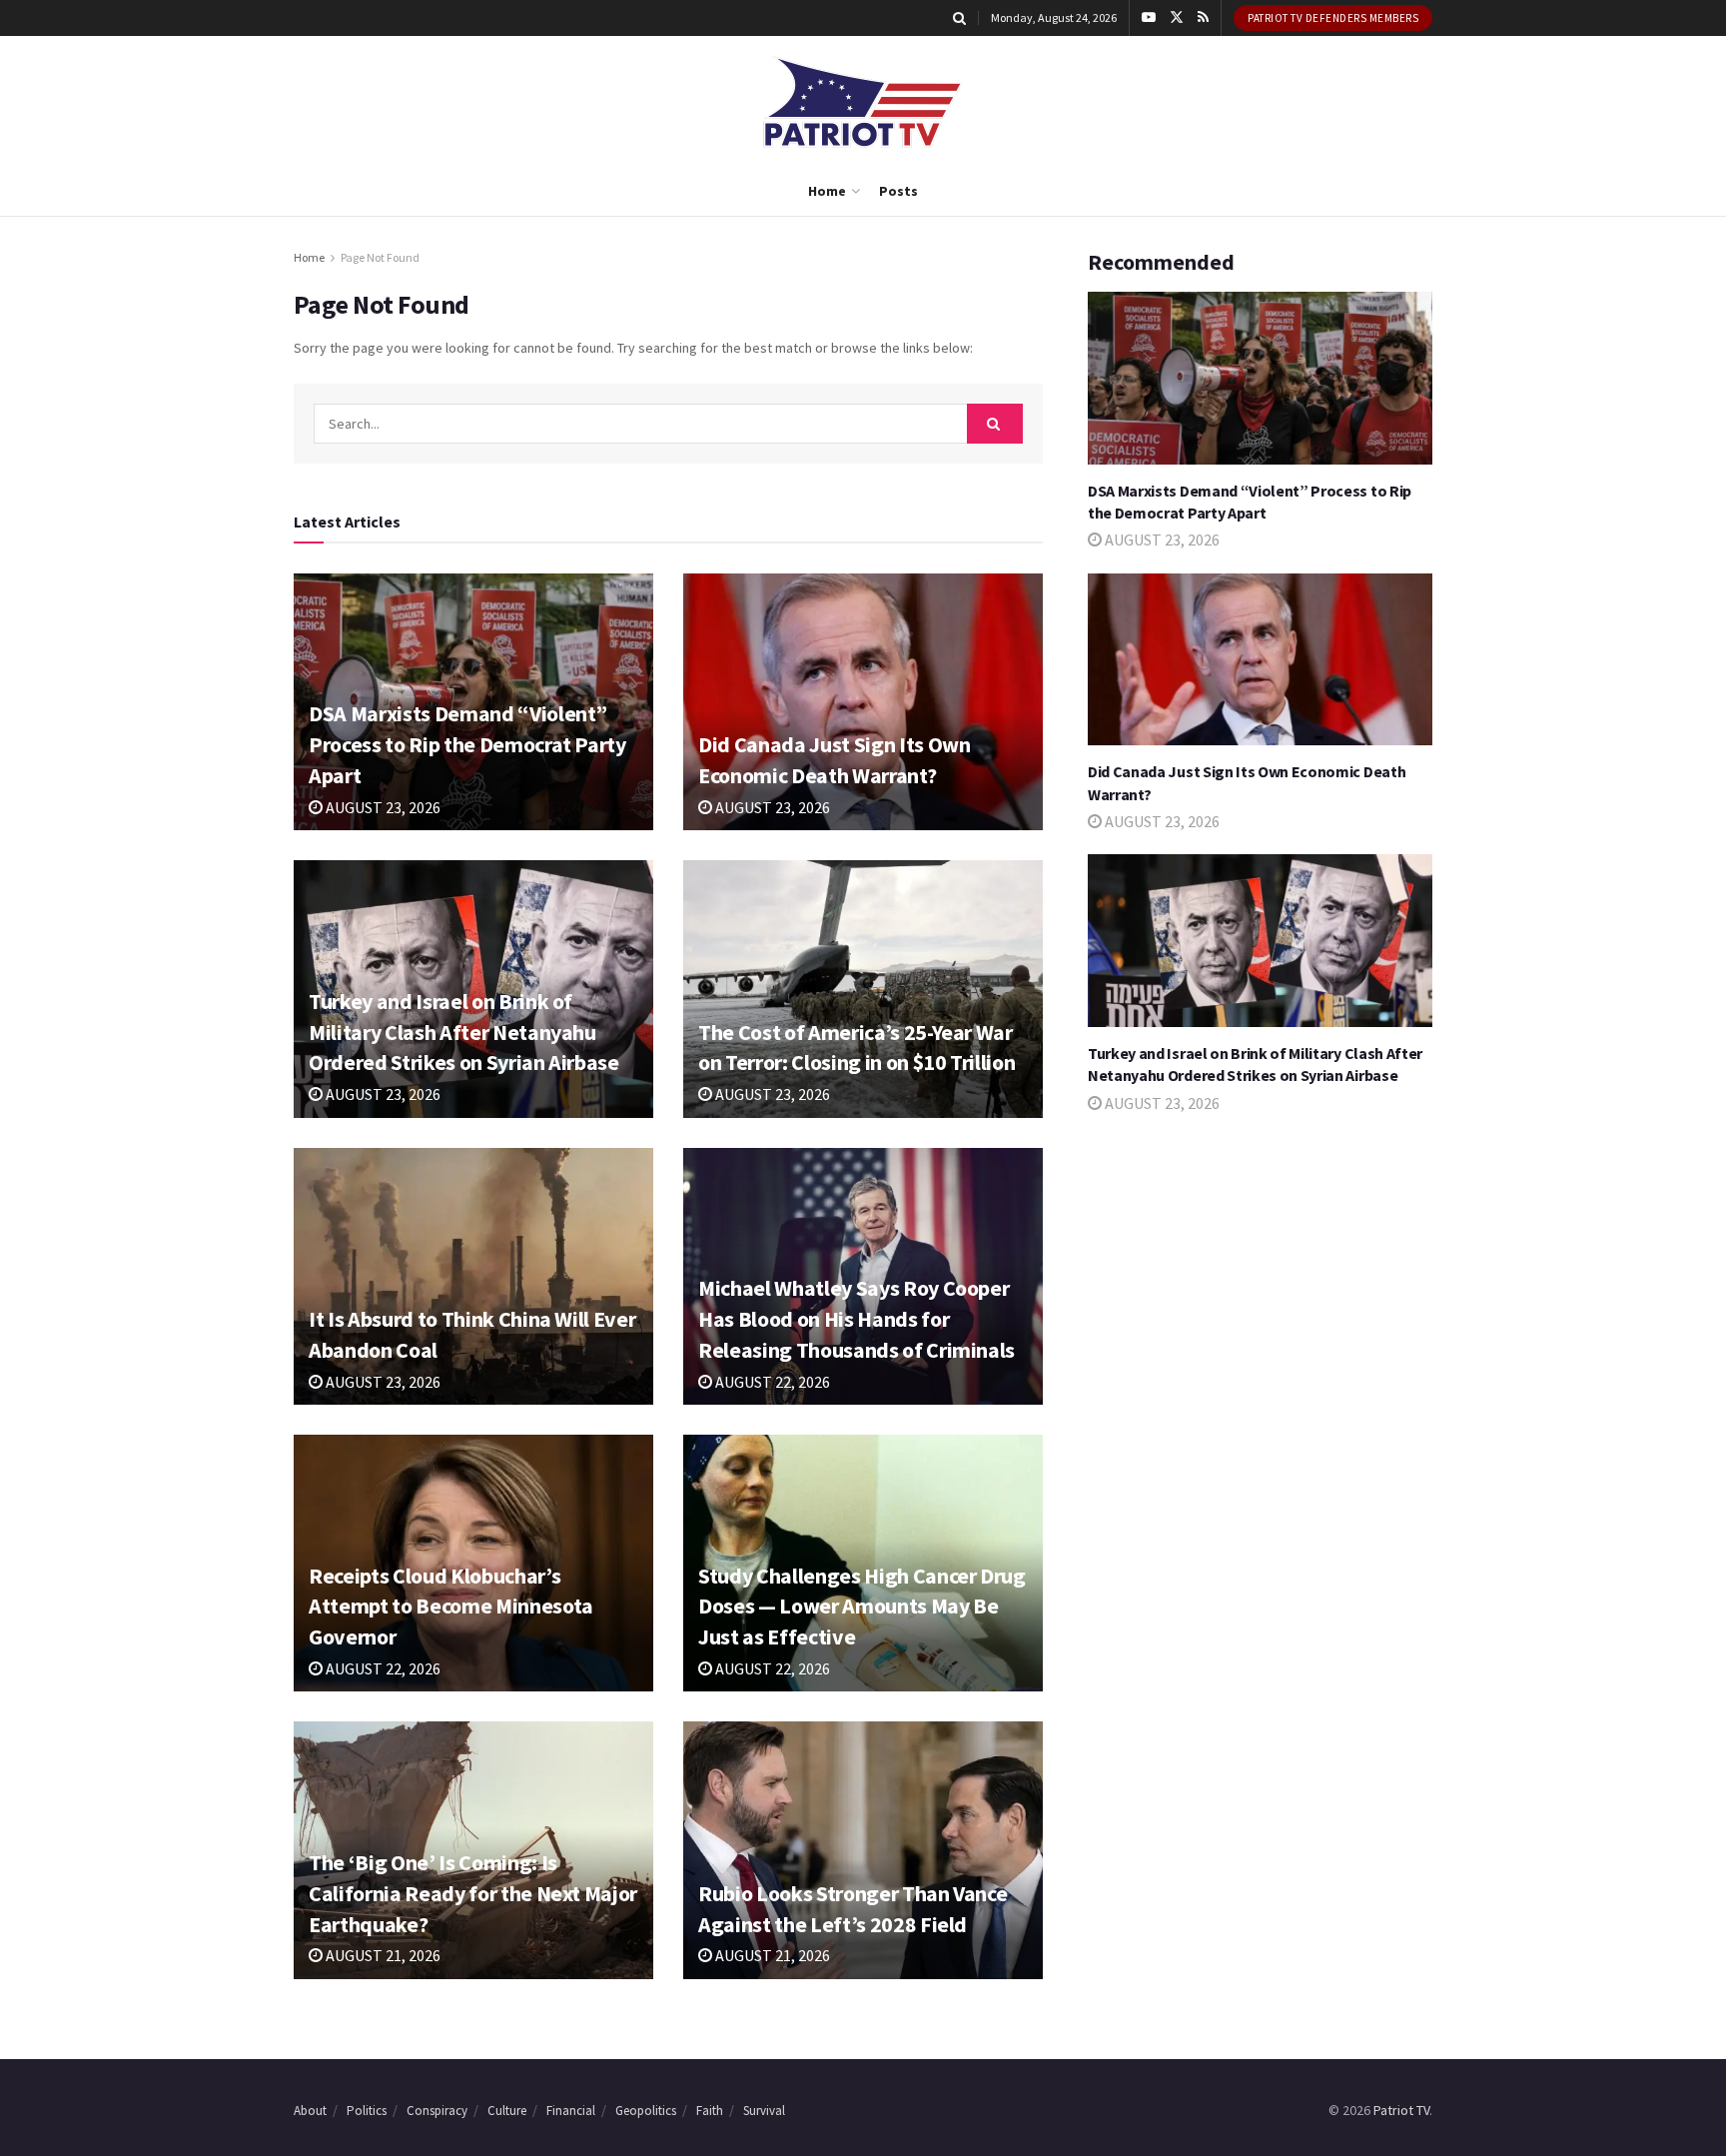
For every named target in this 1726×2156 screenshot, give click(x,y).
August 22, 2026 (771, 1382)
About (310, 2111)
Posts (898, 191)
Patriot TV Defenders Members (1333, 18)
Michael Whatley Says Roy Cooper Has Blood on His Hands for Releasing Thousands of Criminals (857, 1319)
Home (827, 191)
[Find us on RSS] (1203, 18)
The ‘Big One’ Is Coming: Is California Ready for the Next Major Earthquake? (473, 1893)
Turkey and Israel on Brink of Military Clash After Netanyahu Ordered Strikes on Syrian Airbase (464, 1032)
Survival (764, 2111)
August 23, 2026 (382, 807)
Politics (367, 2111)
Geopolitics (646, 2111)
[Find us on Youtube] (1149, 18)
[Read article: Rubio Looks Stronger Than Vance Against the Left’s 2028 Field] (863, 1850)
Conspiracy (437, 2111)
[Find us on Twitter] (1177, 18)
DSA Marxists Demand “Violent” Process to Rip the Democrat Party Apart (467, 744)
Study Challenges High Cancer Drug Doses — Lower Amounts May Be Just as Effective (862, 1607)
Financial (571, 2111)
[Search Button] (959, 18)
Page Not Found (380, 257)
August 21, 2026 (382, 1955)
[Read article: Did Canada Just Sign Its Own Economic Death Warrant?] (863, 702)
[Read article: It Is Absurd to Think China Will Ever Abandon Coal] (473, 1276)
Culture (507, 2111)
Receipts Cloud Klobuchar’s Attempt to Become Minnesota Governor (451, 1607)
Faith (710, 2111)
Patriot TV (1401, 2110)
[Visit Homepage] (863, 101)
